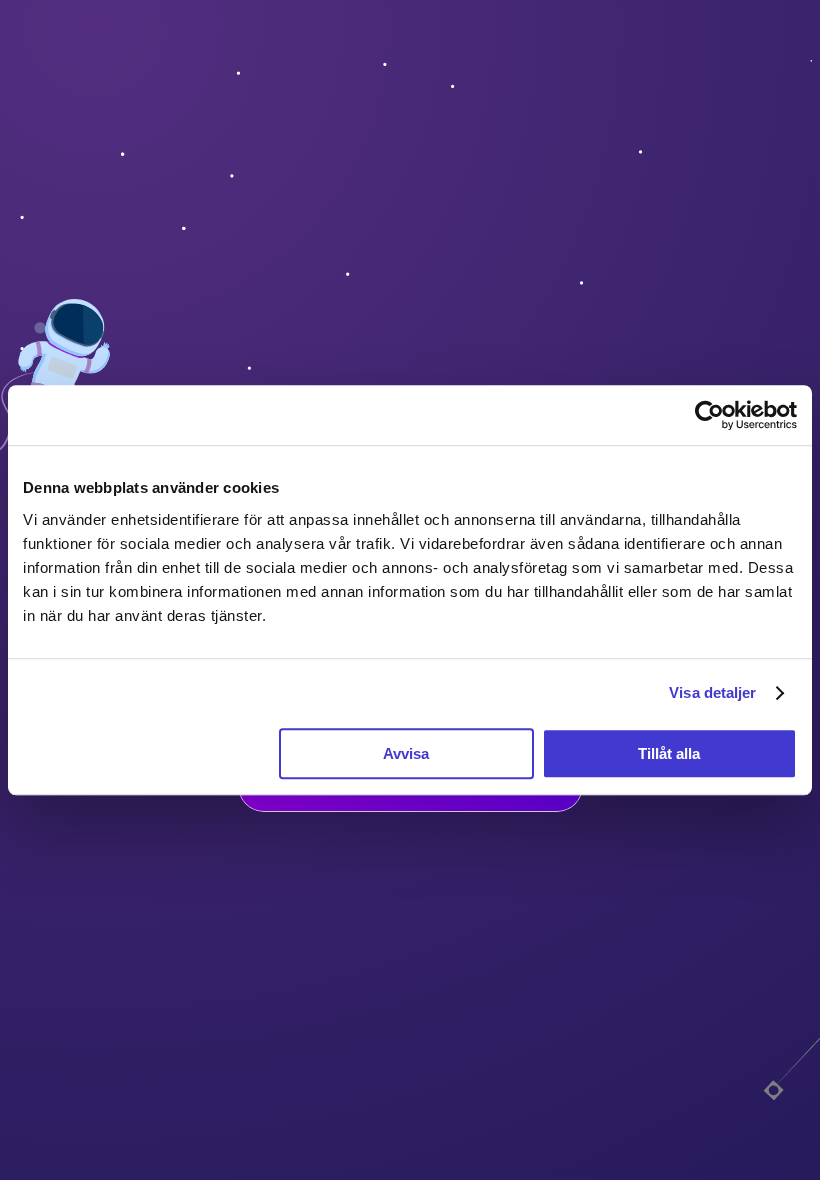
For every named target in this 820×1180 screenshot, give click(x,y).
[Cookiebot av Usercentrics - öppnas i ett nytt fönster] (709, 415)
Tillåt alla (669, 753)
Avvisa (406, 753)
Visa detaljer (712, 692)
